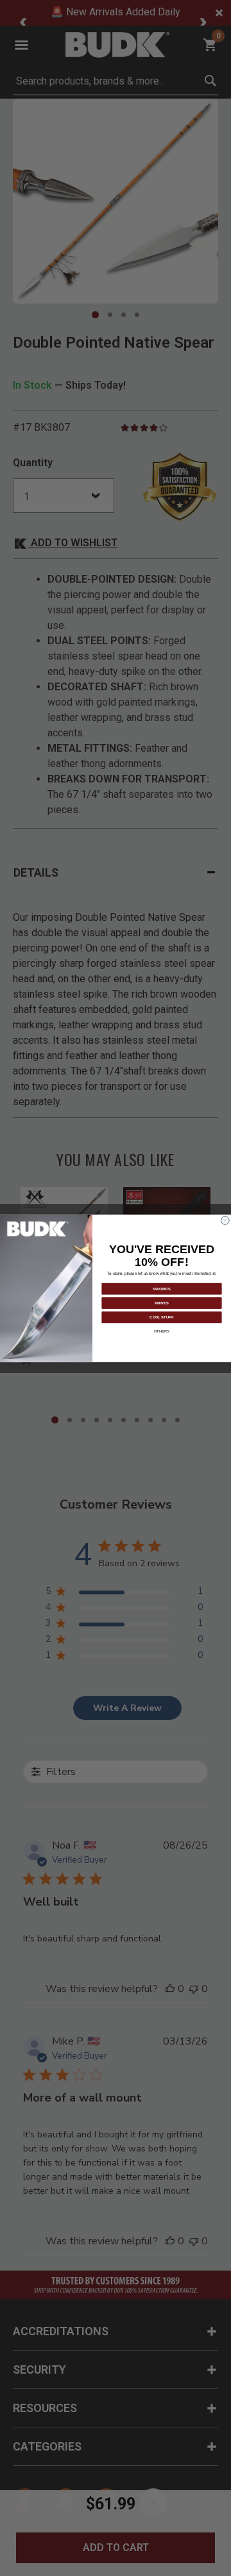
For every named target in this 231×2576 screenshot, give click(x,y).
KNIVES (162, 1302)
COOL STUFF (161, 1316)
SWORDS (162, 1288)
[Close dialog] (226, 1220)
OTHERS (162, 1331)
